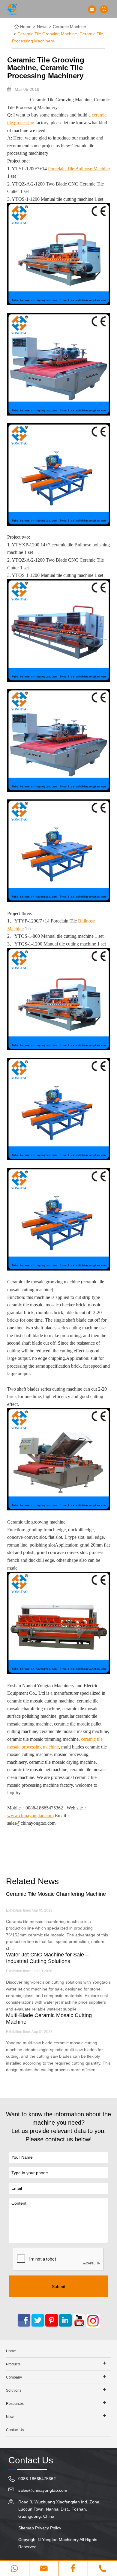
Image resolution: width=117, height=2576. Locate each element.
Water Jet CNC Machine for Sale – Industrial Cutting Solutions (47, 1958)
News (42, 27)
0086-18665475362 (37, 2479)
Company (14, 2377)
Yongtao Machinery (60, 2540)
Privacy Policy (48, 2528)
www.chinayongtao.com (30, 1816)
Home (26, 27)
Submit (58, 2287)
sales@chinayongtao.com (43, 2490)
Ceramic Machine (69, 27)
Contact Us (15, 2430)
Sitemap (26, 2528)
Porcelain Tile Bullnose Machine (79, 169)
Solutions (14, 2390)
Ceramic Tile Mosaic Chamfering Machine (56, 1894)
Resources (15, 2404)
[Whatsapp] (15, 2568)
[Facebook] (73, 2568)
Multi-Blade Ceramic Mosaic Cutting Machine (49, 2019)
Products (13, 2364)
